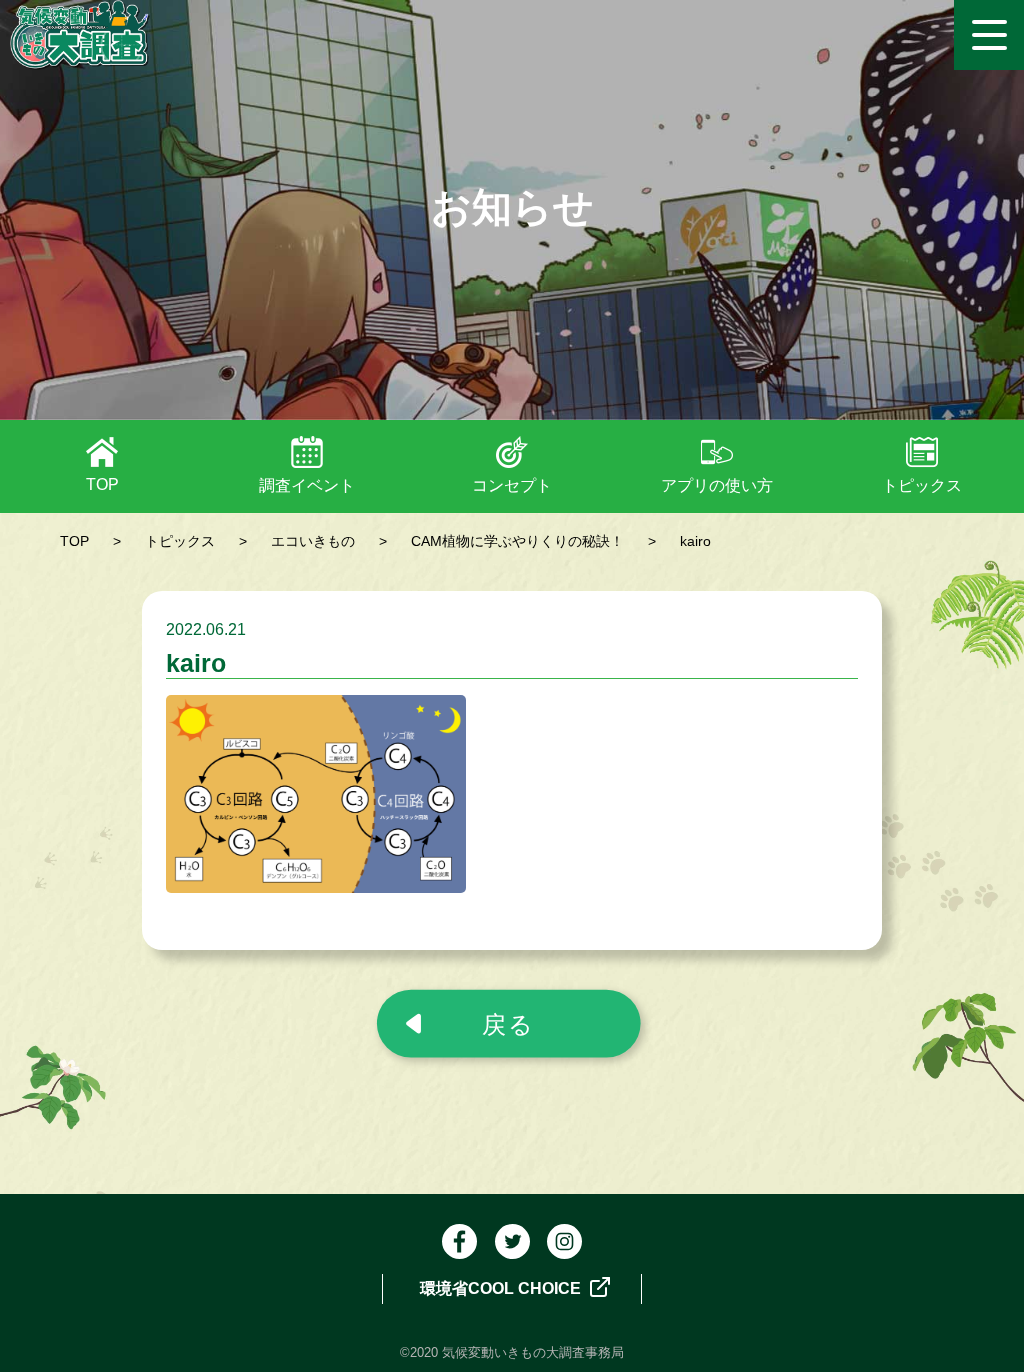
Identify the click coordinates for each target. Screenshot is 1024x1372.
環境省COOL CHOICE (502, 1288)
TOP (102, 484)
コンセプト (512, 485)
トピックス (922, 485)
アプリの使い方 (717, 485)
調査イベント (307, 485)
